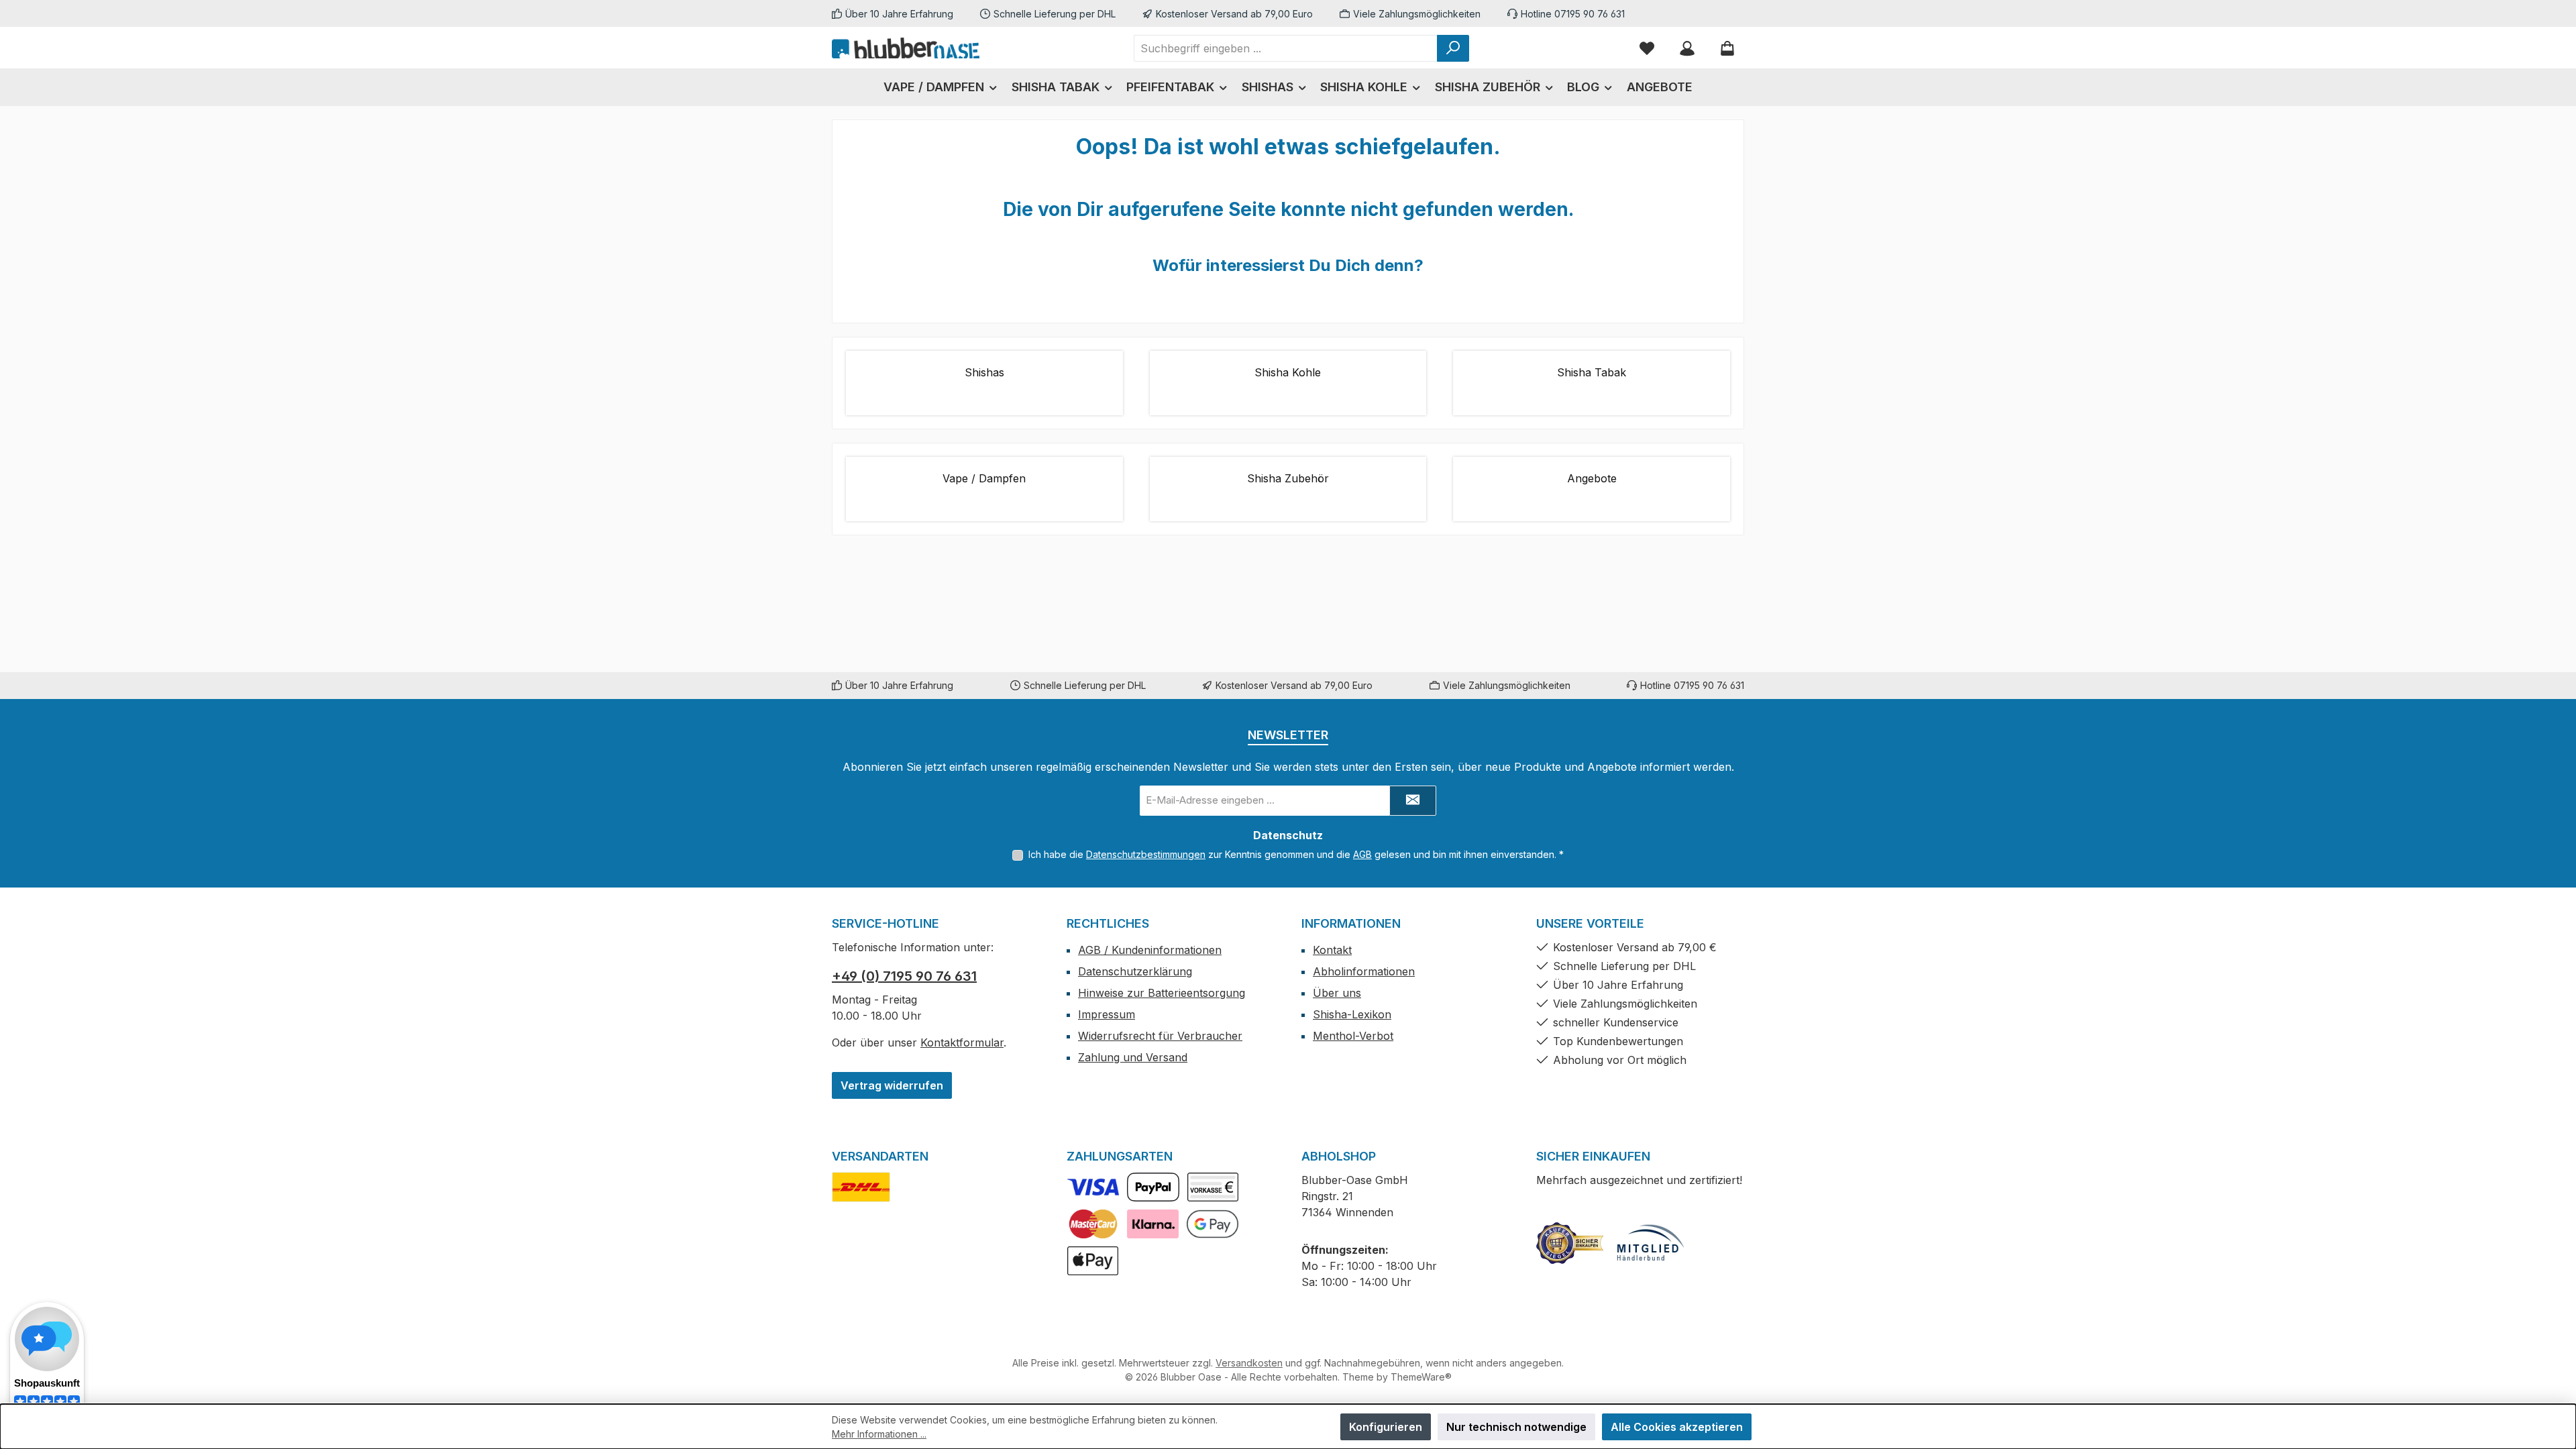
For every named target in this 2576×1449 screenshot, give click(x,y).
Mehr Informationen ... (879, 1434)
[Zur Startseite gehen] (906, 48)
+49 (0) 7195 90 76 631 (904, 976)
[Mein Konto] (1687, 48)
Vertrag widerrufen (892, 1085)
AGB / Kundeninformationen (1150, 950)
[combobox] (1286, 48)
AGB (1362, 854)
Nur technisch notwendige (1516, 1427)
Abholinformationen (1364, 971)
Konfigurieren (1386, 1427)
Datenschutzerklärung (1135, 971)
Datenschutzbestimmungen (1146, 854)
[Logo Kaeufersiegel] (1570, 1243)
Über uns (1337, 993)
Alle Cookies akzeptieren (1677, 1427)
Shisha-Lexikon (1352, 1014)
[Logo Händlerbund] (1650, 1243)
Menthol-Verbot (1353, 1036)
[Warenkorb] (1727, 48)
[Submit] (1413, 801)
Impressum (1107, 1014)
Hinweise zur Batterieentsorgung (1162, 993)
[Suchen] (1453, 48)
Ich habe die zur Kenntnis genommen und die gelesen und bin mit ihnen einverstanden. (1296, 854)
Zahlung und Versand (1133, 1057)
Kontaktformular (962, 1042)
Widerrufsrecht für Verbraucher (1160, 1036)
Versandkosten (1249, 1363)
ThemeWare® (1421, 1377)
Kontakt (1332, 950)
